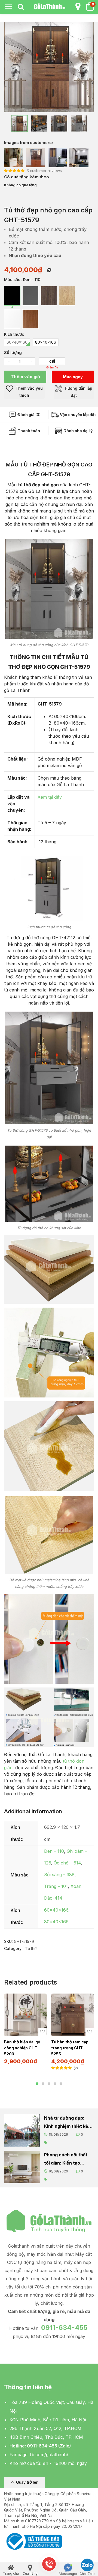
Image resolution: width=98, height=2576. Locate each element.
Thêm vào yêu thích (29, 392)
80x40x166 (56, 1922)
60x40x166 (56, 1910)
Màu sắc (12, 280)
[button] (24, 2482)
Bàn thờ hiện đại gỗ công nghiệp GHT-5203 (22, 2048)
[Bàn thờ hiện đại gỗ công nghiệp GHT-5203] (25, 2015)
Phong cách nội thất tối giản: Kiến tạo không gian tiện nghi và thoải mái (66, 2160)
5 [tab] (61, 2084)
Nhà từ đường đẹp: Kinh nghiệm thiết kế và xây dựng (66, 2123)
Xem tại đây (50, 797)
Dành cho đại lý (78, 431)
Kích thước (14, 334)
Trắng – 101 (56, 1886)
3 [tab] (49, 2084)
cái (52, 361)
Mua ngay (73, 377)
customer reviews (44, 171)
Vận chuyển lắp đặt (77, 415)
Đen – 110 (54, 1851)
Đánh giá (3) (29, 415)
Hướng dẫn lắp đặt (78, 392)
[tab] (21, 7)
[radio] (12, 296)
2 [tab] (43, 2084)
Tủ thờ (31, 1948)
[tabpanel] (25, 2031)
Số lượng (13, 352)
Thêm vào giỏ (25, 377)
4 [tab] (55, 2084)
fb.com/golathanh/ (49, 2455)
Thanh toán (28, 431)
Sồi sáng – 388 (59, 1875)
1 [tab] (37, 2084)
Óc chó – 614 (67, 1863)
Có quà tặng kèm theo (27, 177)
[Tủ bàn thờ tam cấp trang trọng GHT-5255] (73, 2015)
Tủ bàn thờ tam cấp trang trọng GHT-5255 (70, 2048)
